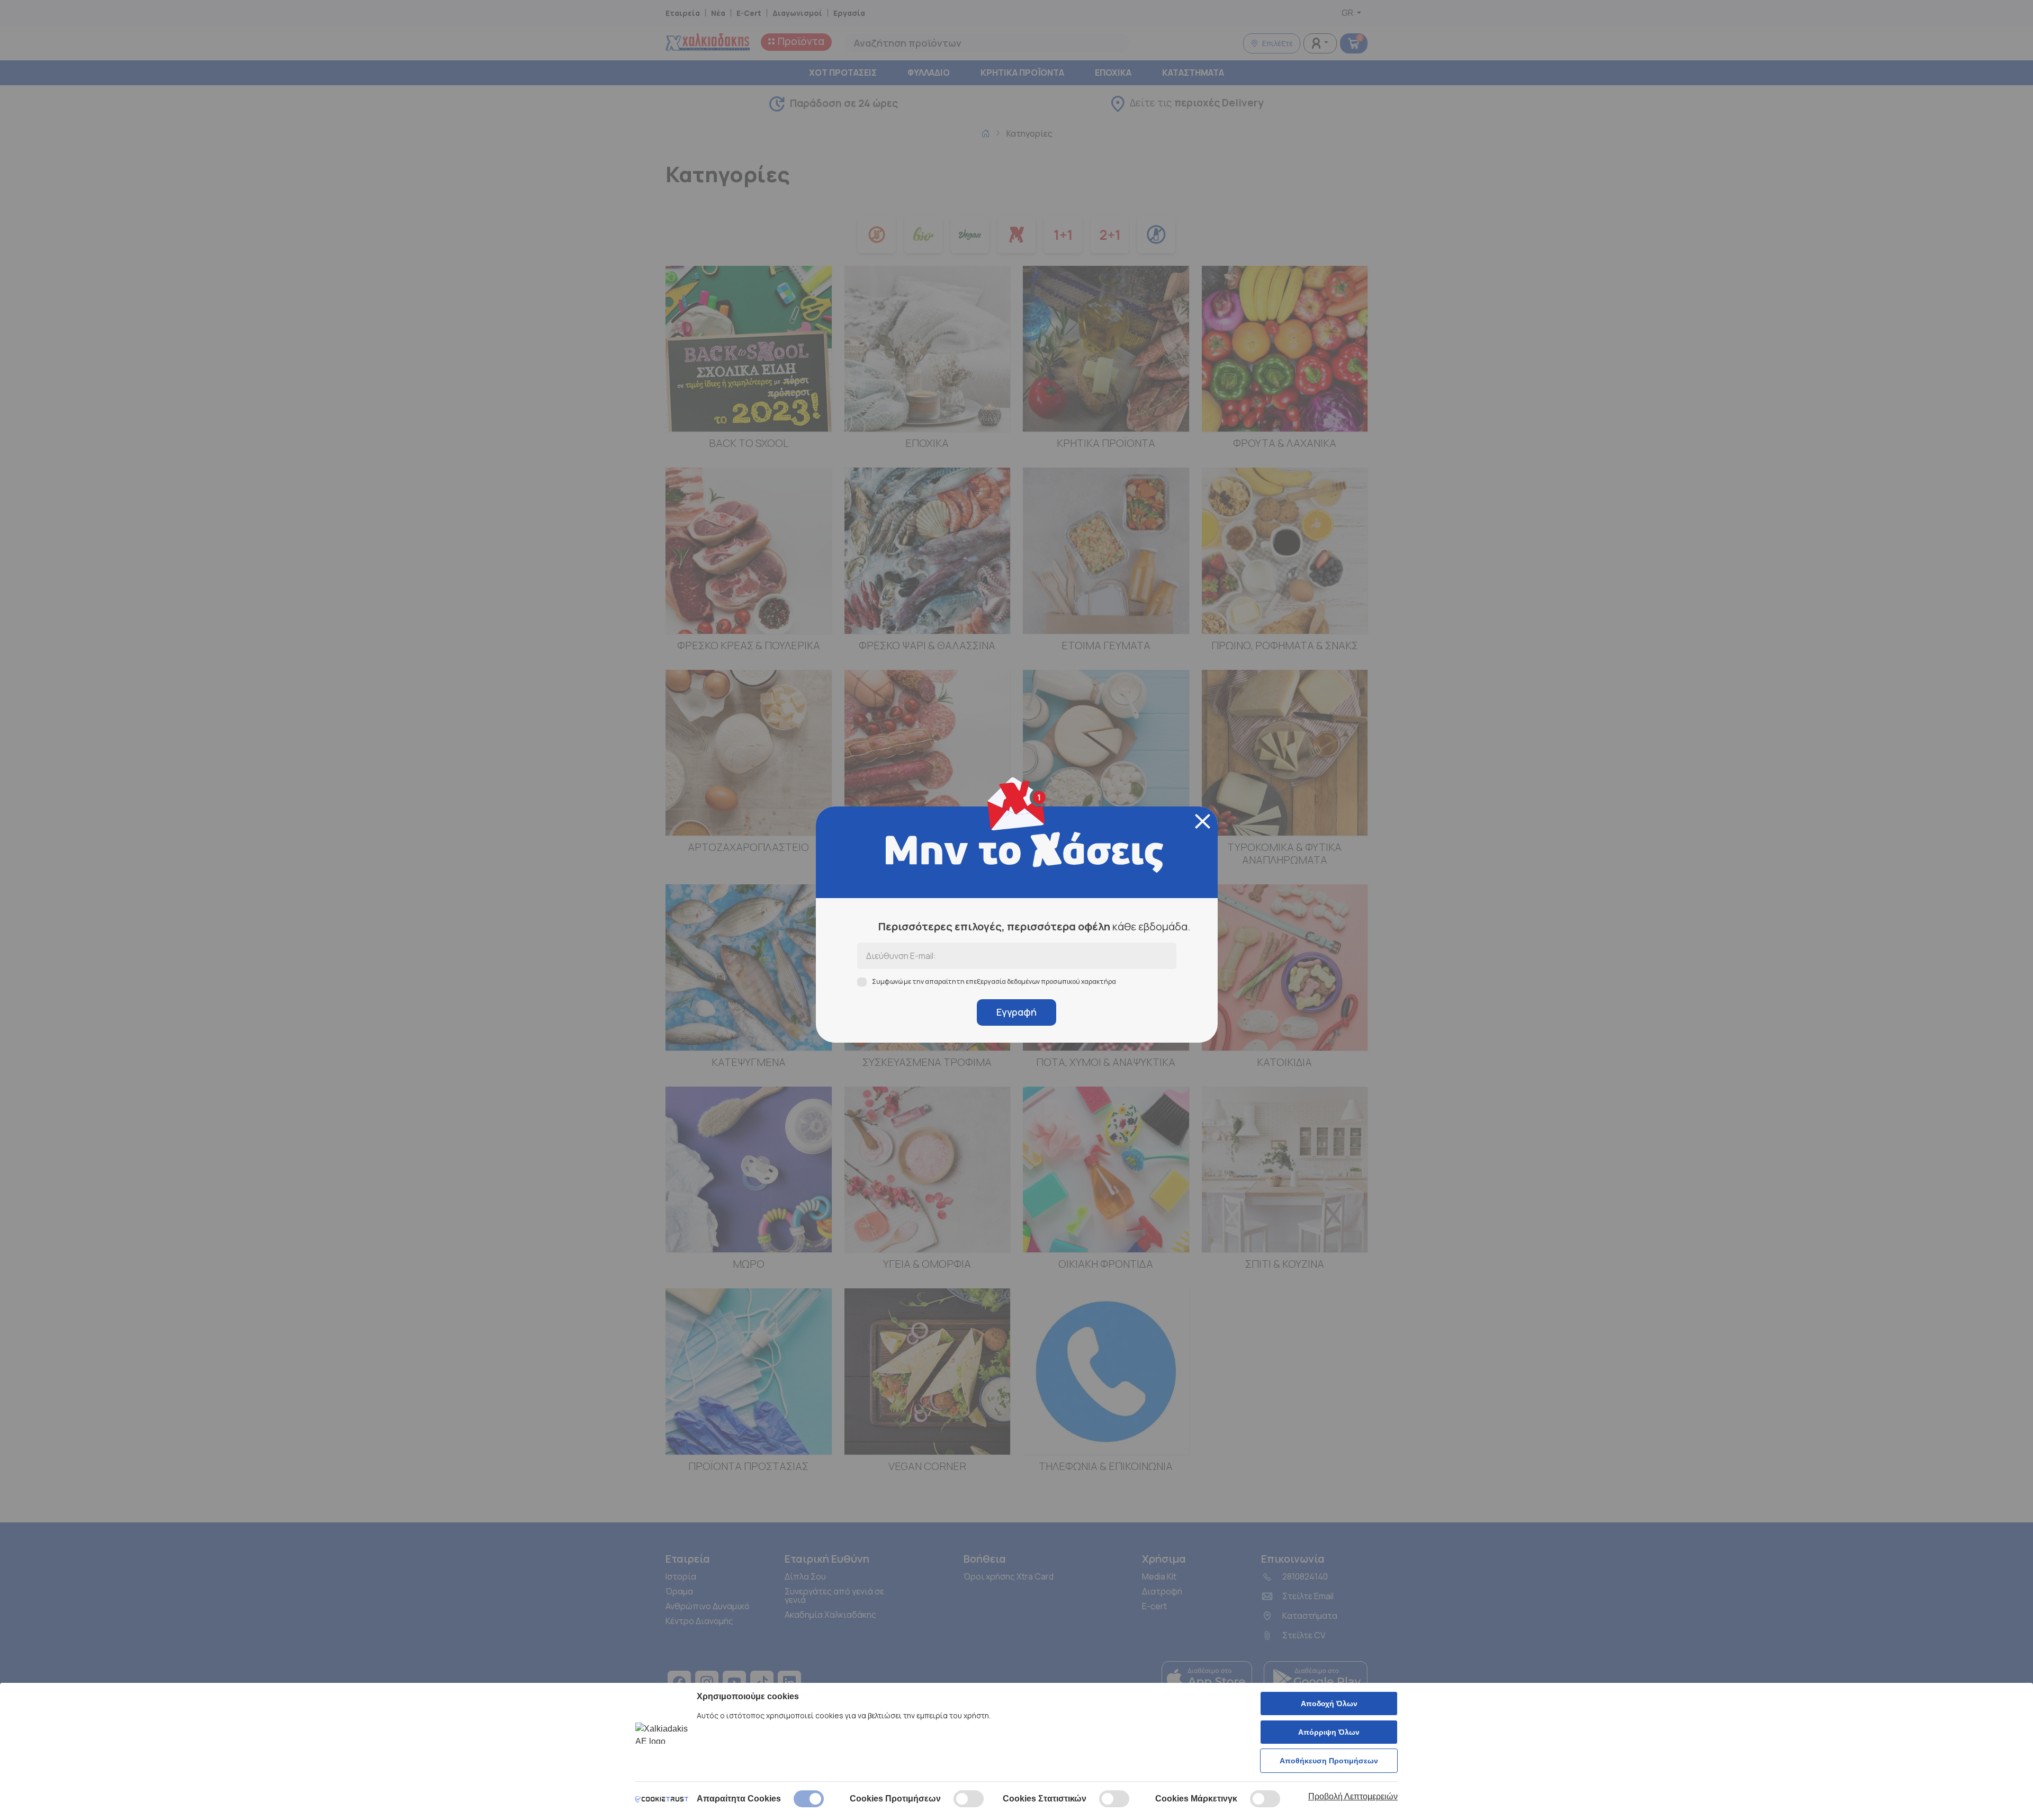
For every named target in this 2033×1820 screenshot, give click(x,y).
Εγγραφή (1016, 1012)
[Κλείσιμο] (1203, 821)
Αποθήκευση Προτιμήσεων (1329, 1761)
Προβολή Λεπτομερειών (1353, 1796)
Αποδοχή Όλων (1329, 1704)
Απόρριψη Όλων (1329, 1732)
